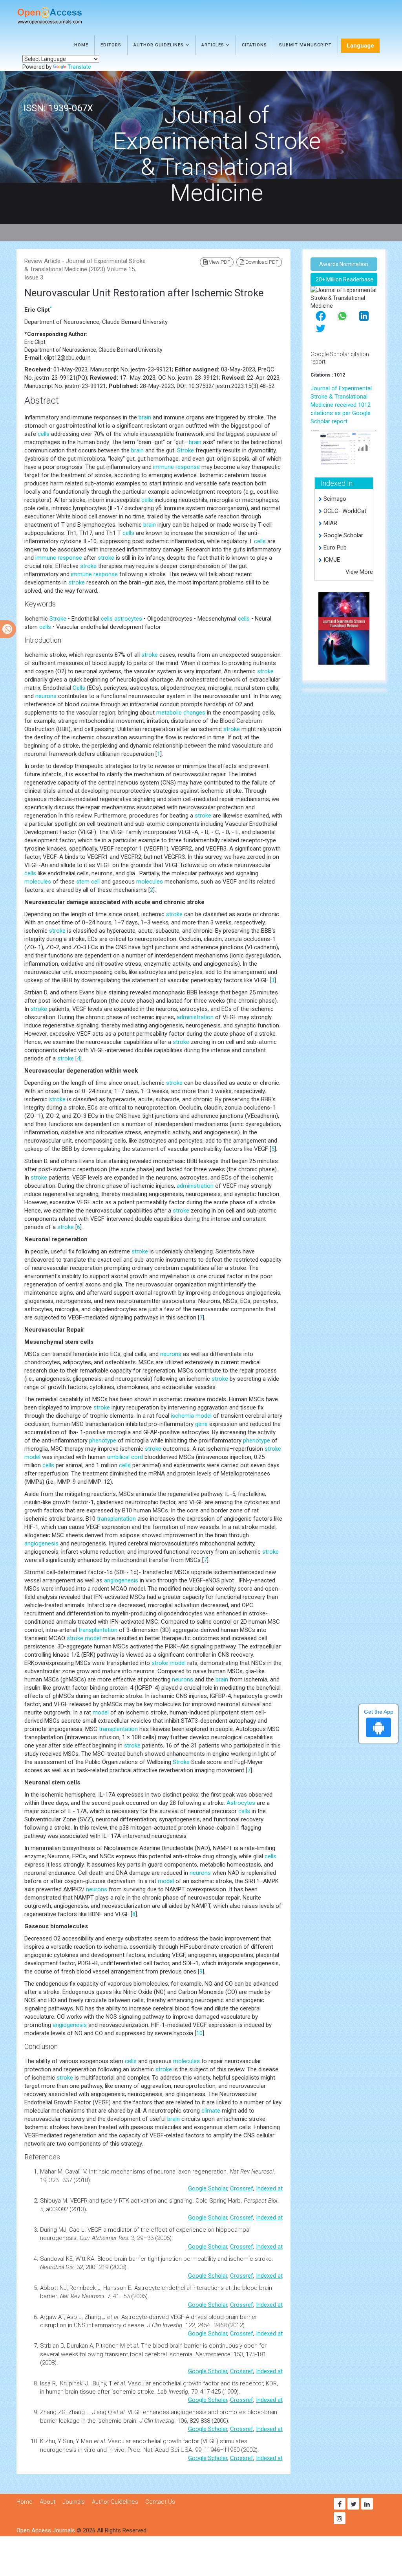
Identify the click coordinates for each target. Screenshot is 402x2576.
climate (211, 2111)
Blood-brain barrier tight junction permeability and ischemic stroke (185, 2259)
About (48, 2502)
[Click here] (344, 447)
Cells (79, 688)
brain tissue (80, 2392)
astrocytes (128, 619)
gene (201, 1424)
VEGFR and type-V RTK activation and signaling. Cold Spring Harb (155, 2201)
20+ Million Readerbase (344, 279)
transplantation (116, 1519)
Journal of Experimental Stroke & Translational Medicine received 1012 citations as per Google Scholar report (341, 405)
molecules (38, 882)
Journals (74, 2502)
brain (145, 417)
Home (81, 45)
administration (195, 1017)
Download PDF (261, 262)
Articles (214, 45)
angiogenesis (41, 1543)
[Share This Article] (321, 315)
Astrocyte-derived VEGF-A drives (165, 2317)
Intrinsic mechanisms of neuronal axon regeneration (158, 2172)
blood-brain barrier (233, 2317)
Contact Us (160, 2502)
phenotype (103, 1441)
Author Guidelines (159, 45)
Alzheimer (104, 2238)
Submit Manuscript (305, 45)
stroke (106, 558)
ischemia (182, 1416)
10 (199, 2033)
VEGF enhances (149, 2412)
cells (44, 434)
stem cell (88, 882)
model (204, 1416)
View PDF (219, 262)
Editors (111, 45)
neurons (46, 696)
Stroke (185, 450)
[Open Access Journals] (61, 16)
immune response (176, 467)
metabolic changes (181, 713)
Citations (254, 45)
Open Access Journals (46, 2530)
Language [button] (360, 46)
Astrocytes (241, 1803)
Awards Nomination (344, 264)
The (147, 2346)
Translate (79, 67)
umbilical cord (125, 1457)
